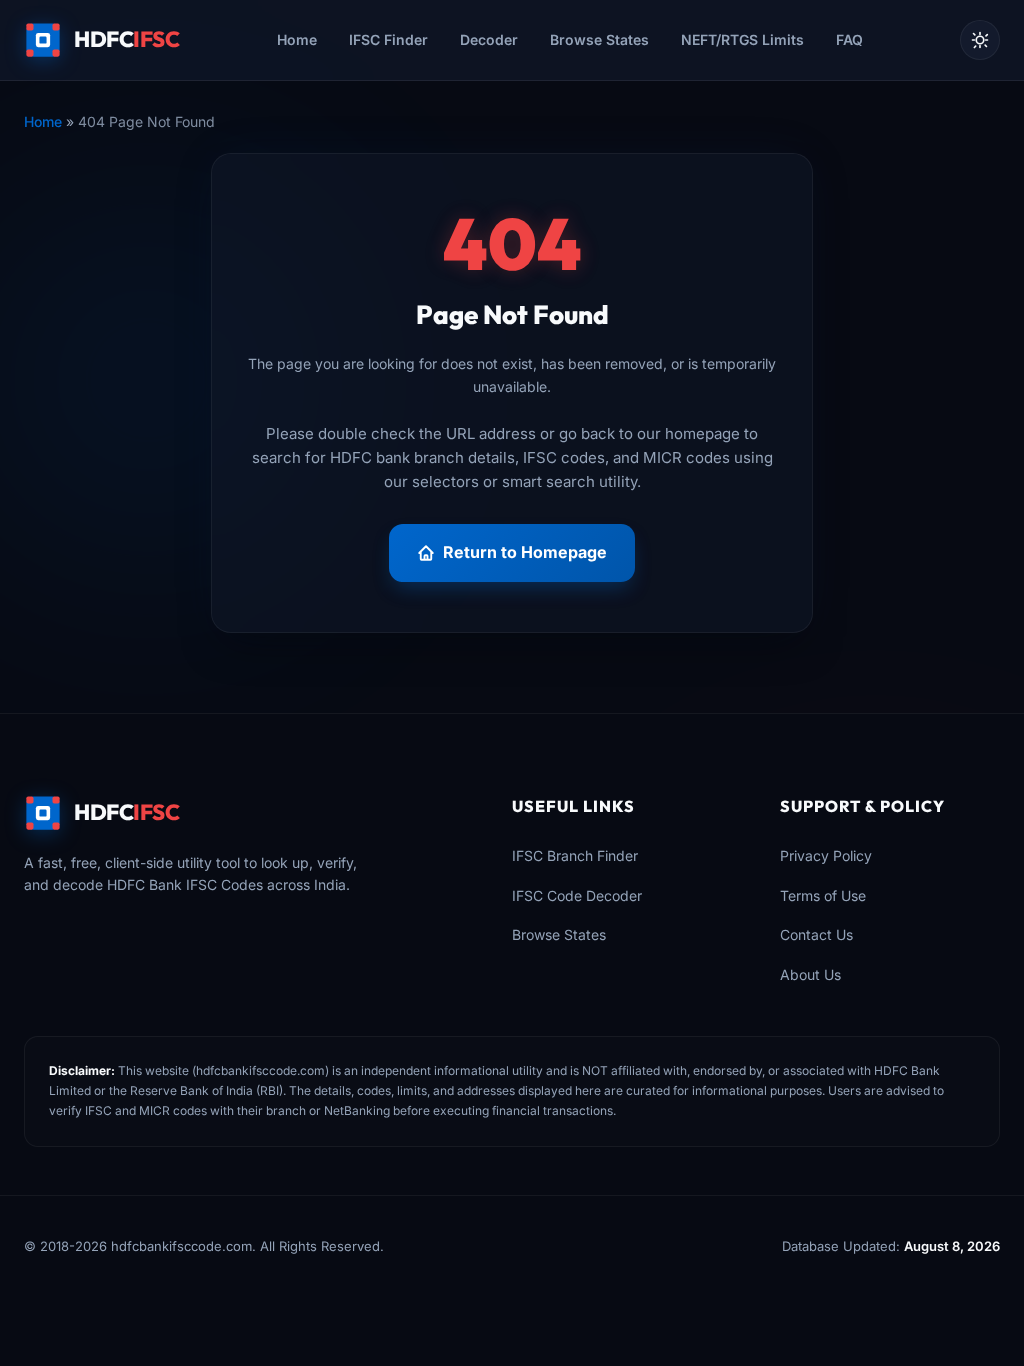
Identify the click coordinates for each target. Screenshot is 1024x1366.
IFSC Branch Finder (575, 855)
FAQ (849, 39)
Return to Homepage (525, 552)
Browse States (599, 39)
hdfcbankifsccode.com (260, 1070)
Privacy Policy (826, 855)
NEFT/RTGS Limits (742, 39)
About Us (810, 974)
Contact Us (816, 934)
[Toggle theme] (980, 40)
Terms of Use (823, 895)
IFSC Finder (388, 39)
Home (297, 39)
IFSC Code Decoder (577, 895)
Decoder (489, 39)
